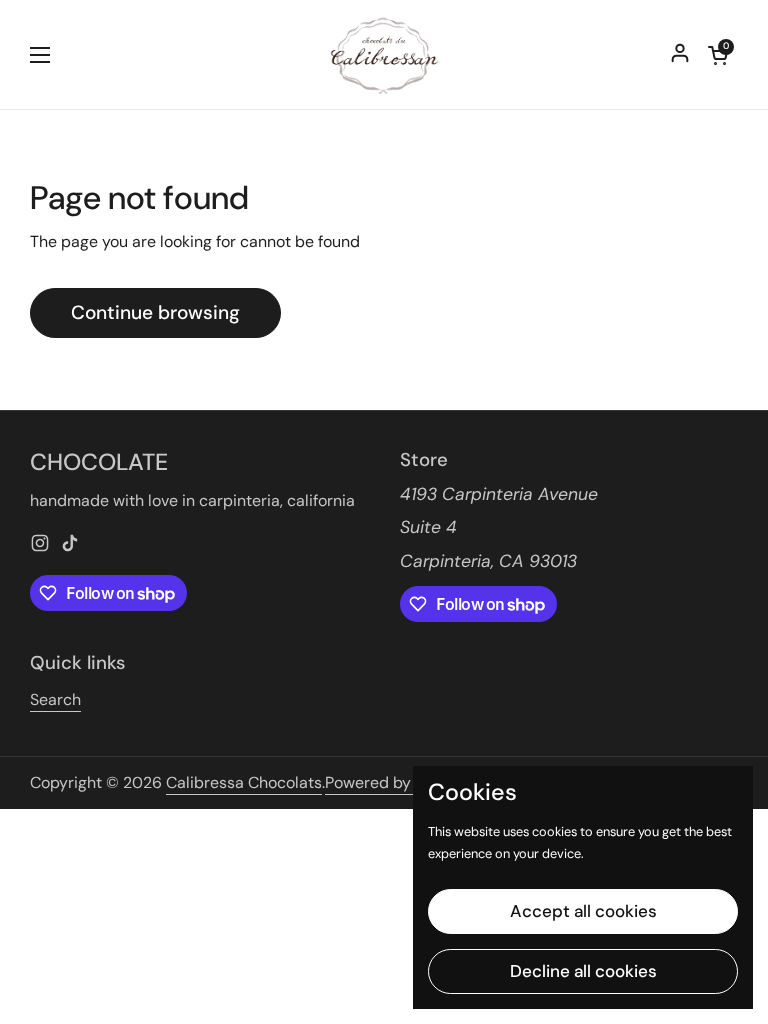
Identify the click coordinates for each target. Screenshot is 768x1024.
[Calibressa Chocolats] (384, 54)
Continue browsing (155, 312)
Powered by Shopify (397, 782)
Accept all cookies (583, 911)
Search (55, 699)
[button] (718, 55)
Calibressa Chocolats (244, 782)
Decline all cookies (583, 971)
